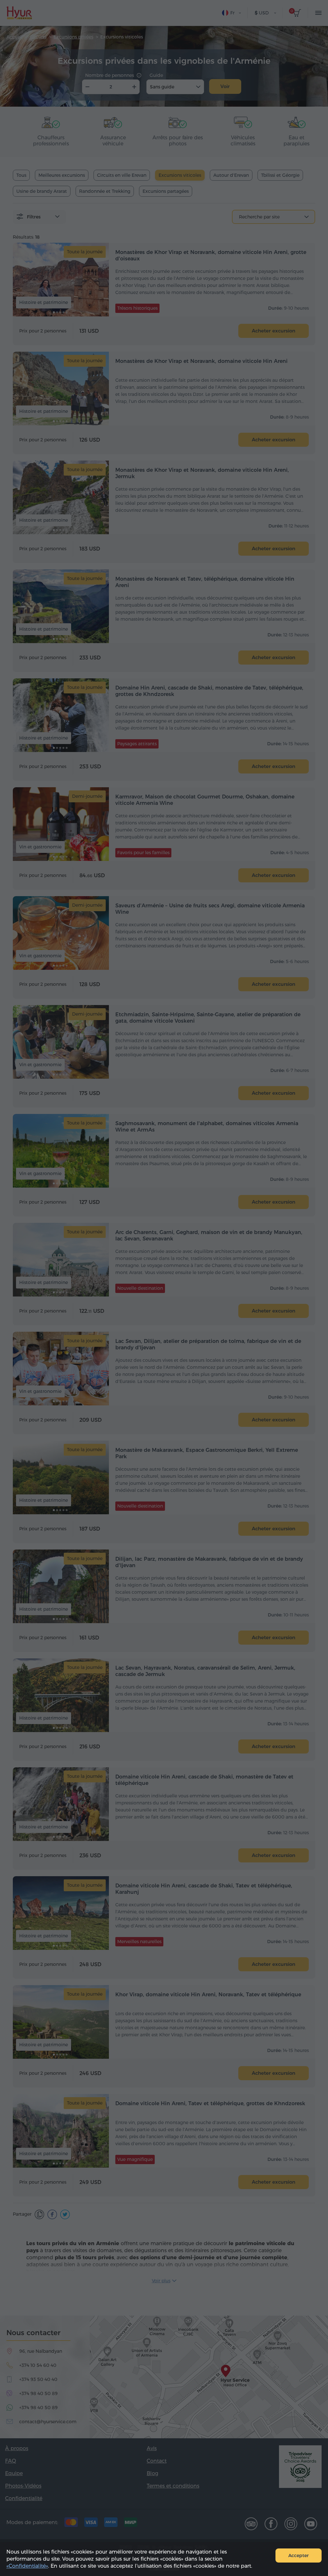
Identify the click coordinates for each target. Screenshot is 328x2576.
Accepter (299, 2556)
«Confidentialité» (27, 2566)
